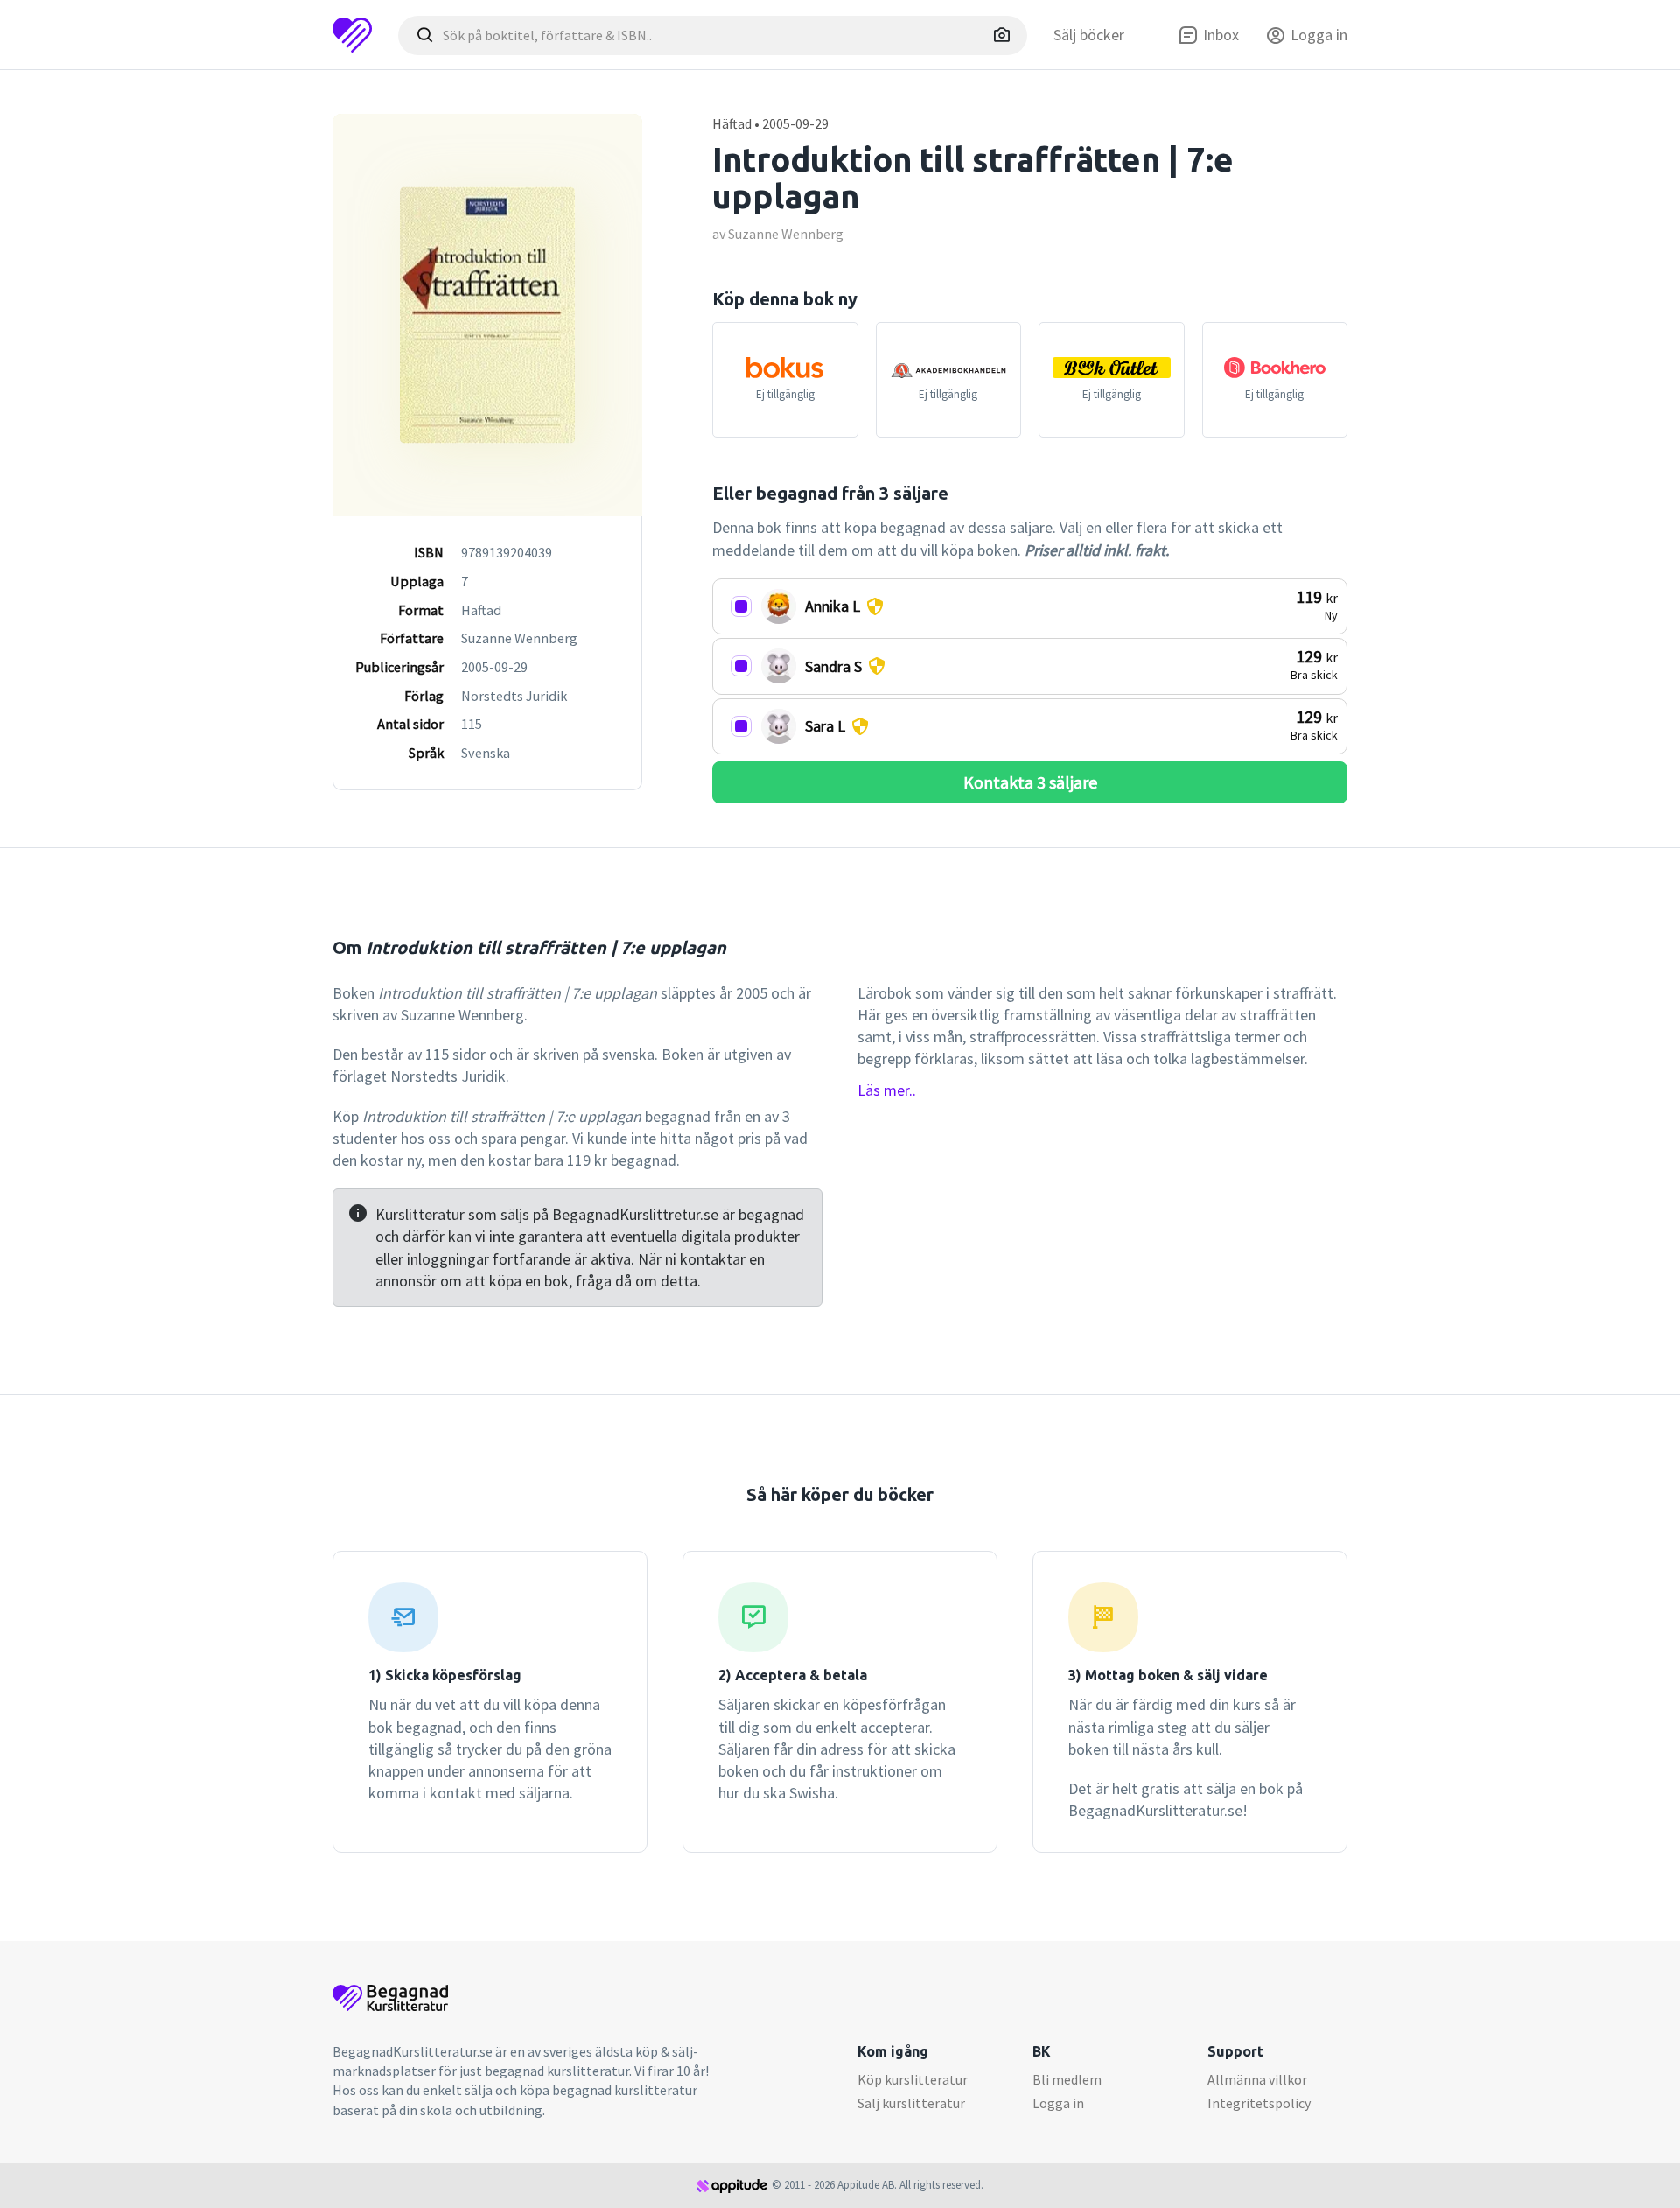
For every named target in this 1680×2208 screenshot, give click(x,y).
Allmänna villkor (1257, 2079)
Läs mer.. (887, 1090)
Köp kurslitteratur (913, 2079)
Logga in (1058, 2103)
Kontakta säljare (1030, 782)
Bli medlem (1067, 2079)
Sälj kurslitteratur (911, 2103)
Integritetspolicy (1259, 2103)
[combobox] (713, 35)
